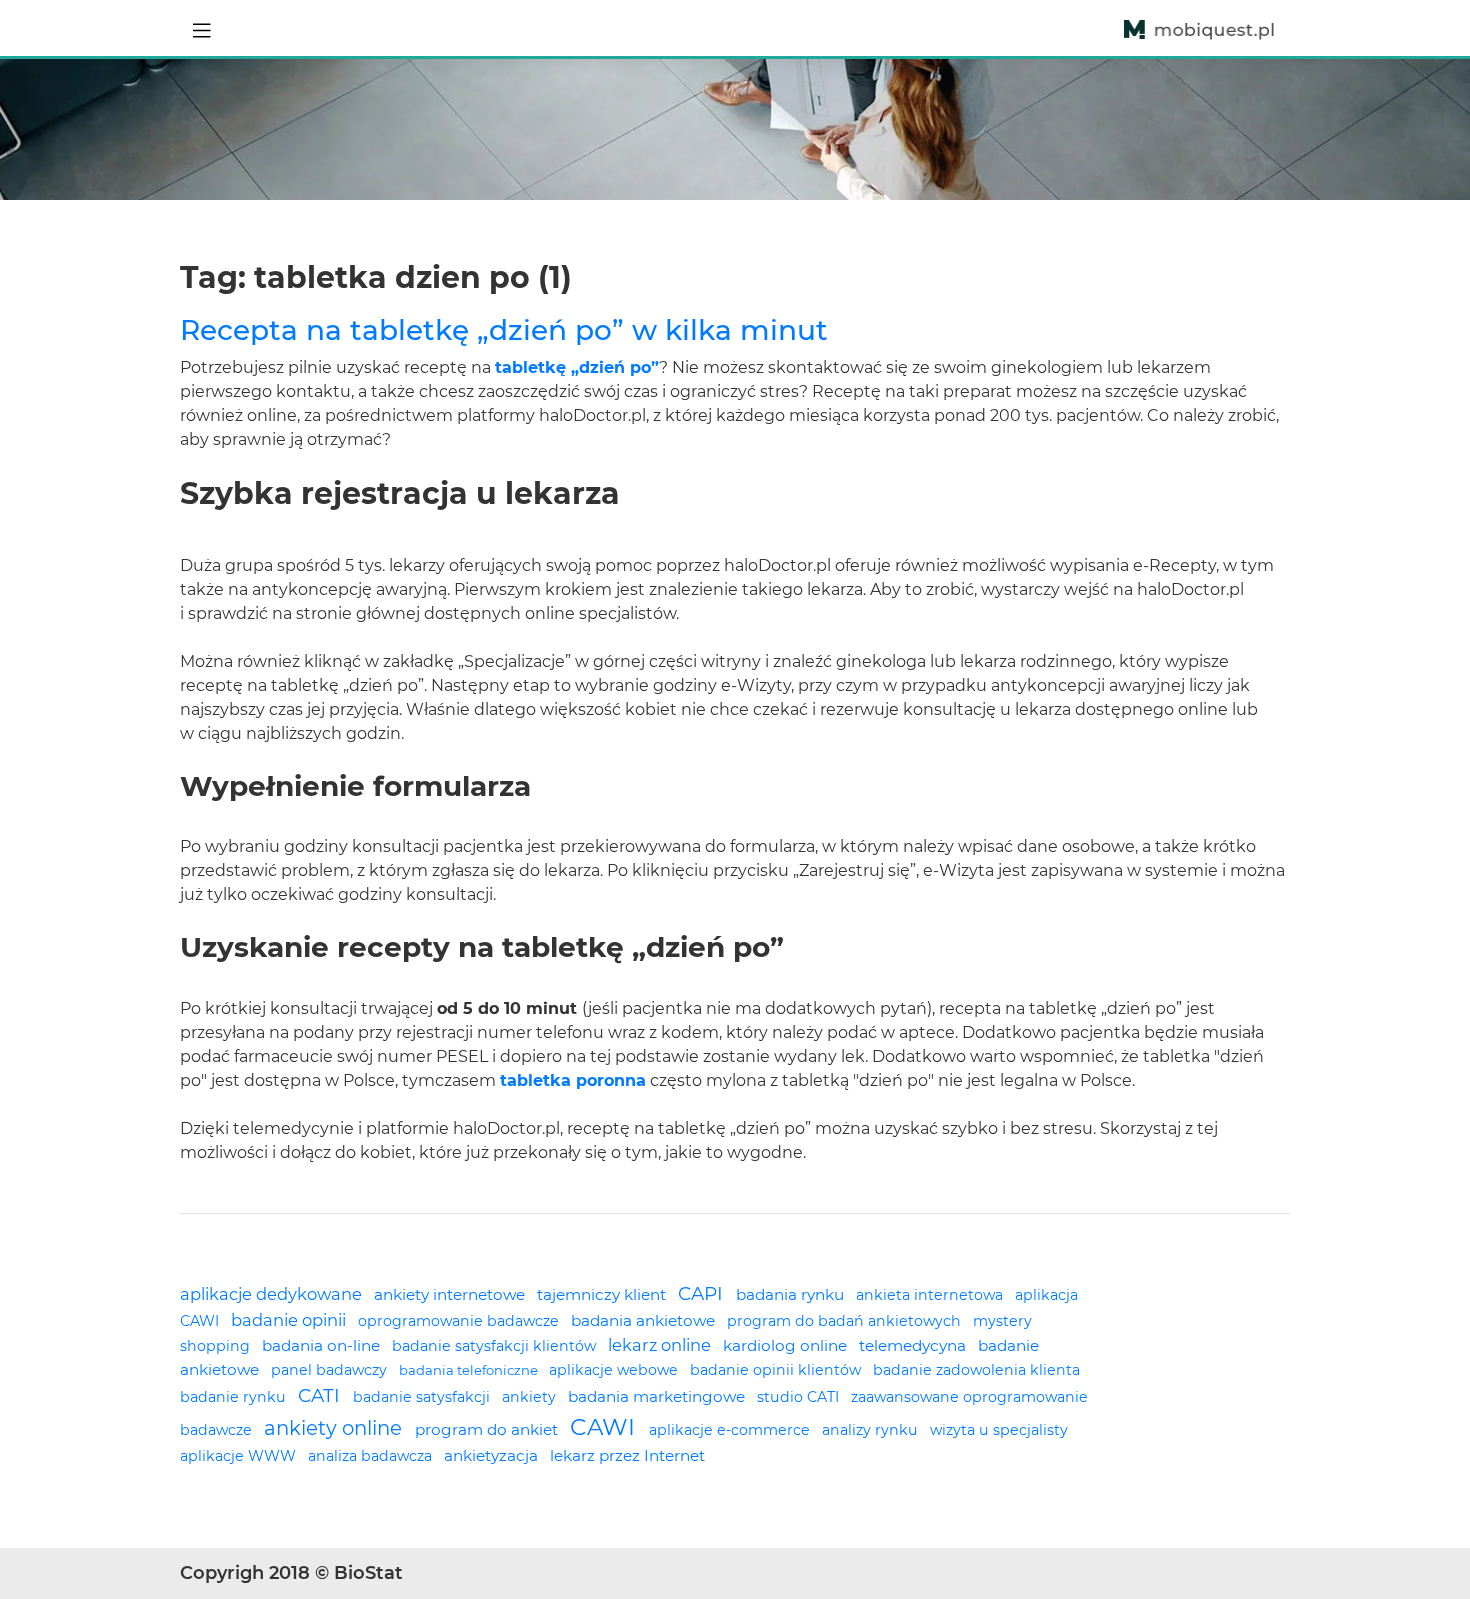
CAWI (605, 1427)
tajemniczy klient (603, 1294)
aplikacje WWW (240, 1456)
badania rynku (792, 1294)
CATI (321, 1395)
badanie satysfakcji (423, 1397)
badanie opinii (290, 1320)
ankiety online (335, 1428)
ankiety (531, 1397)
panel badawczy (331, 1370)
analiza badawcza (372, 1456)
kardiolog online (787, 1345)
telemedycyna (914, 1345)
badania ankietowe (645, 1320)
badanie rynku (235, 1397)
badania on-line (323, 1345)
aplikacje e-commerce (731, 1430)
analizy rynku (872, 1430)
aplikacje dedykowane (273, 1294)
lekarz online (661, 1345)
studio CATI (800, 1397)
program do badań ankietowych (846, 1321)
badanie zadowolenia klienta (976, 1370)
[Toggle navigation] (202, 28)
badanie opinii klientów (777, 1370)
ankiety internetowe (451, 1294)
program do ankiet (488, 1429)
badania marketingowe (658, 1396)
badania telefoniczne (470, 1370)
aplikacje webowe (615, 1370)
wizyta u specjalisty (999, 1430)
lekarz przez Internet (627, 1455)
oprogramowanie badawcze (460, 1321)
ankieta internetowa (931, 1295)
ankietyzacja (493, 1455)
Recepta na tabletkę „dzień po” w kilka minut (504, 330)
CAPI (703, 1293)
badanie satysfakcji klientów (496, 1346)
